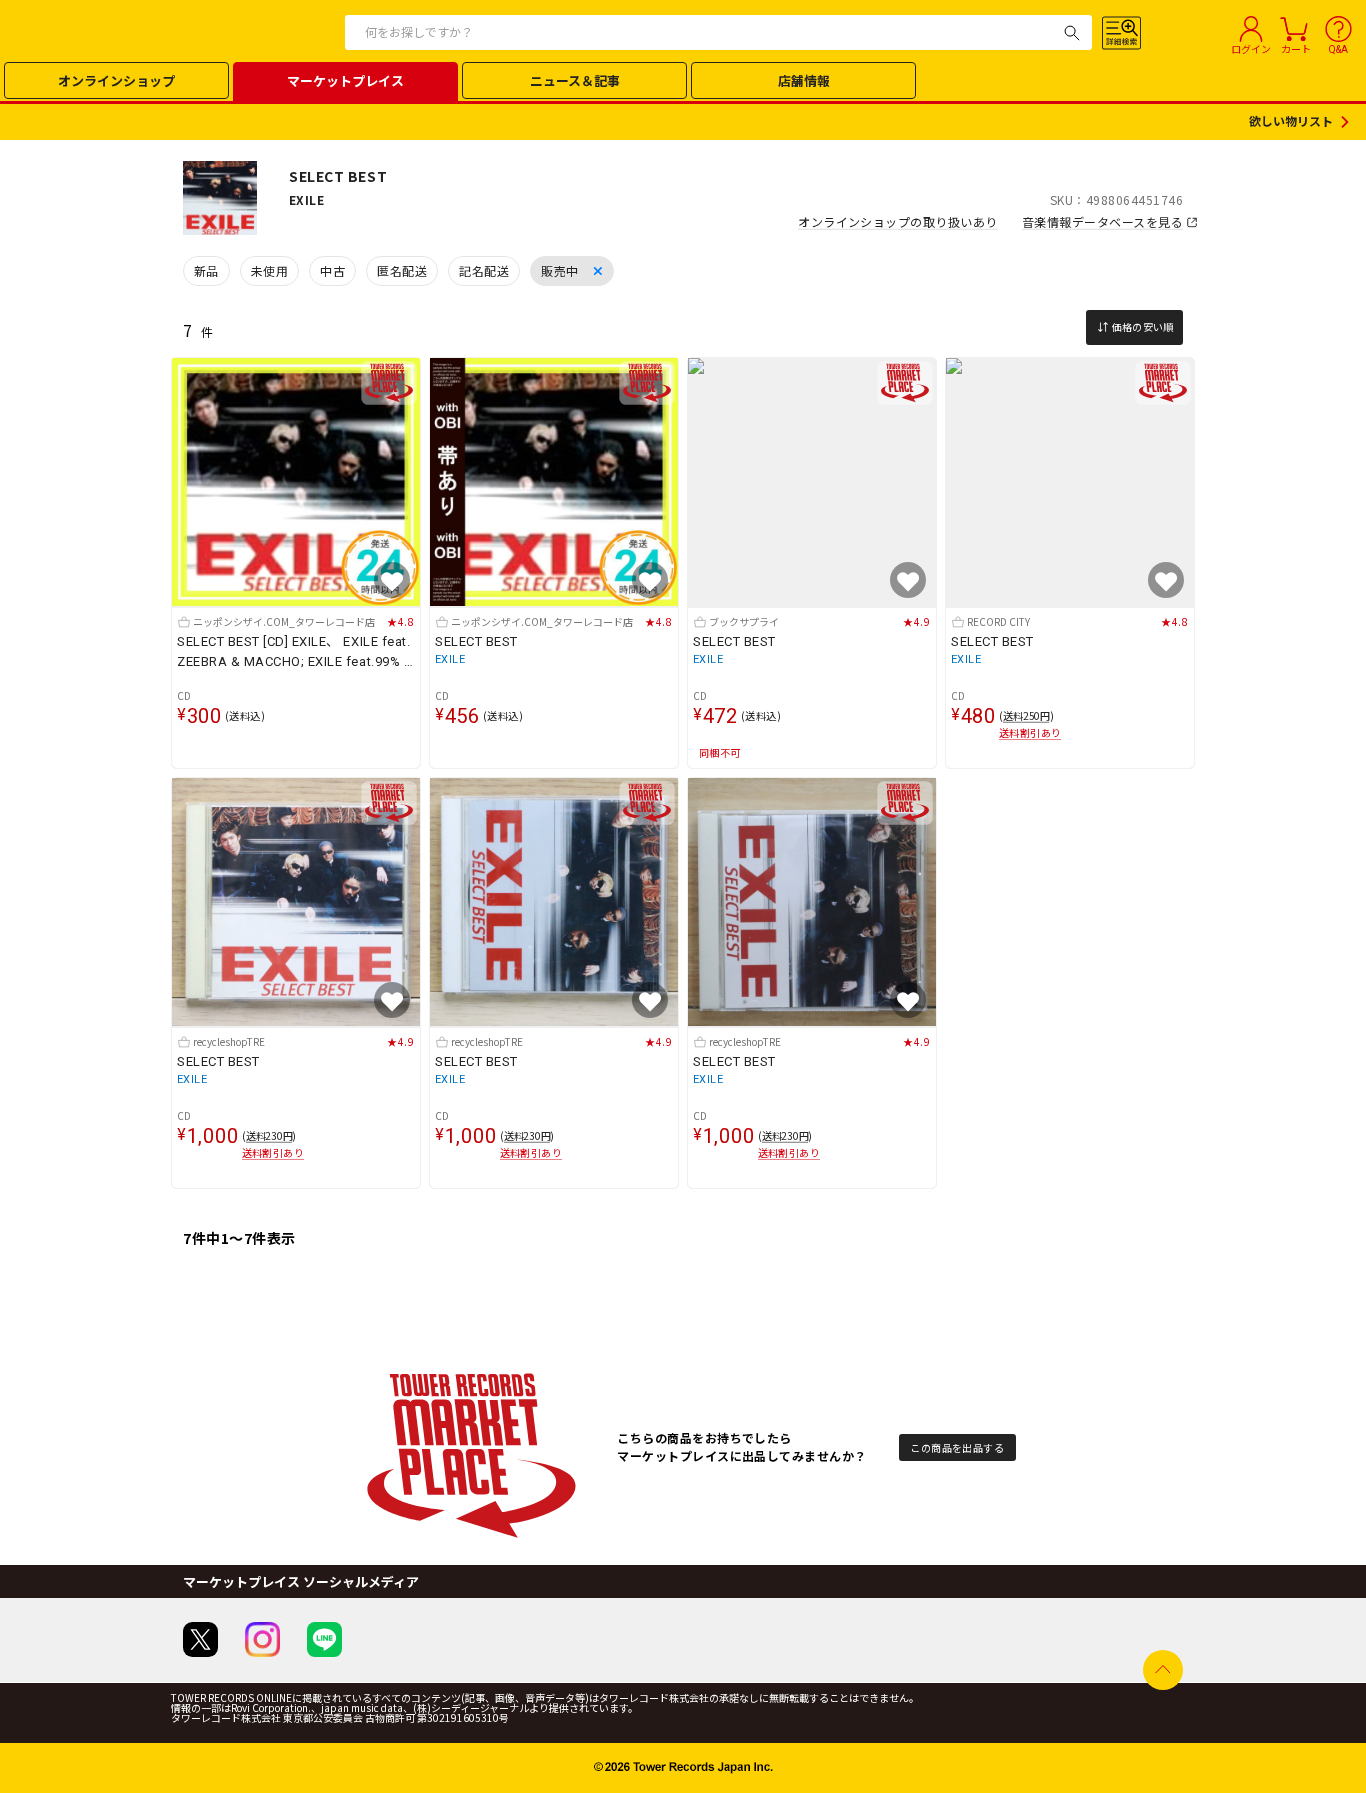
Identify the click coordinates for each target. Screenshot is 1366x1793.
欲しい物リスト (1291, 122)
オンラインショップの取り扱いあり (898, 221)
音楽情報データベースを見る (1102, 221)
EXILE (450, 659)
